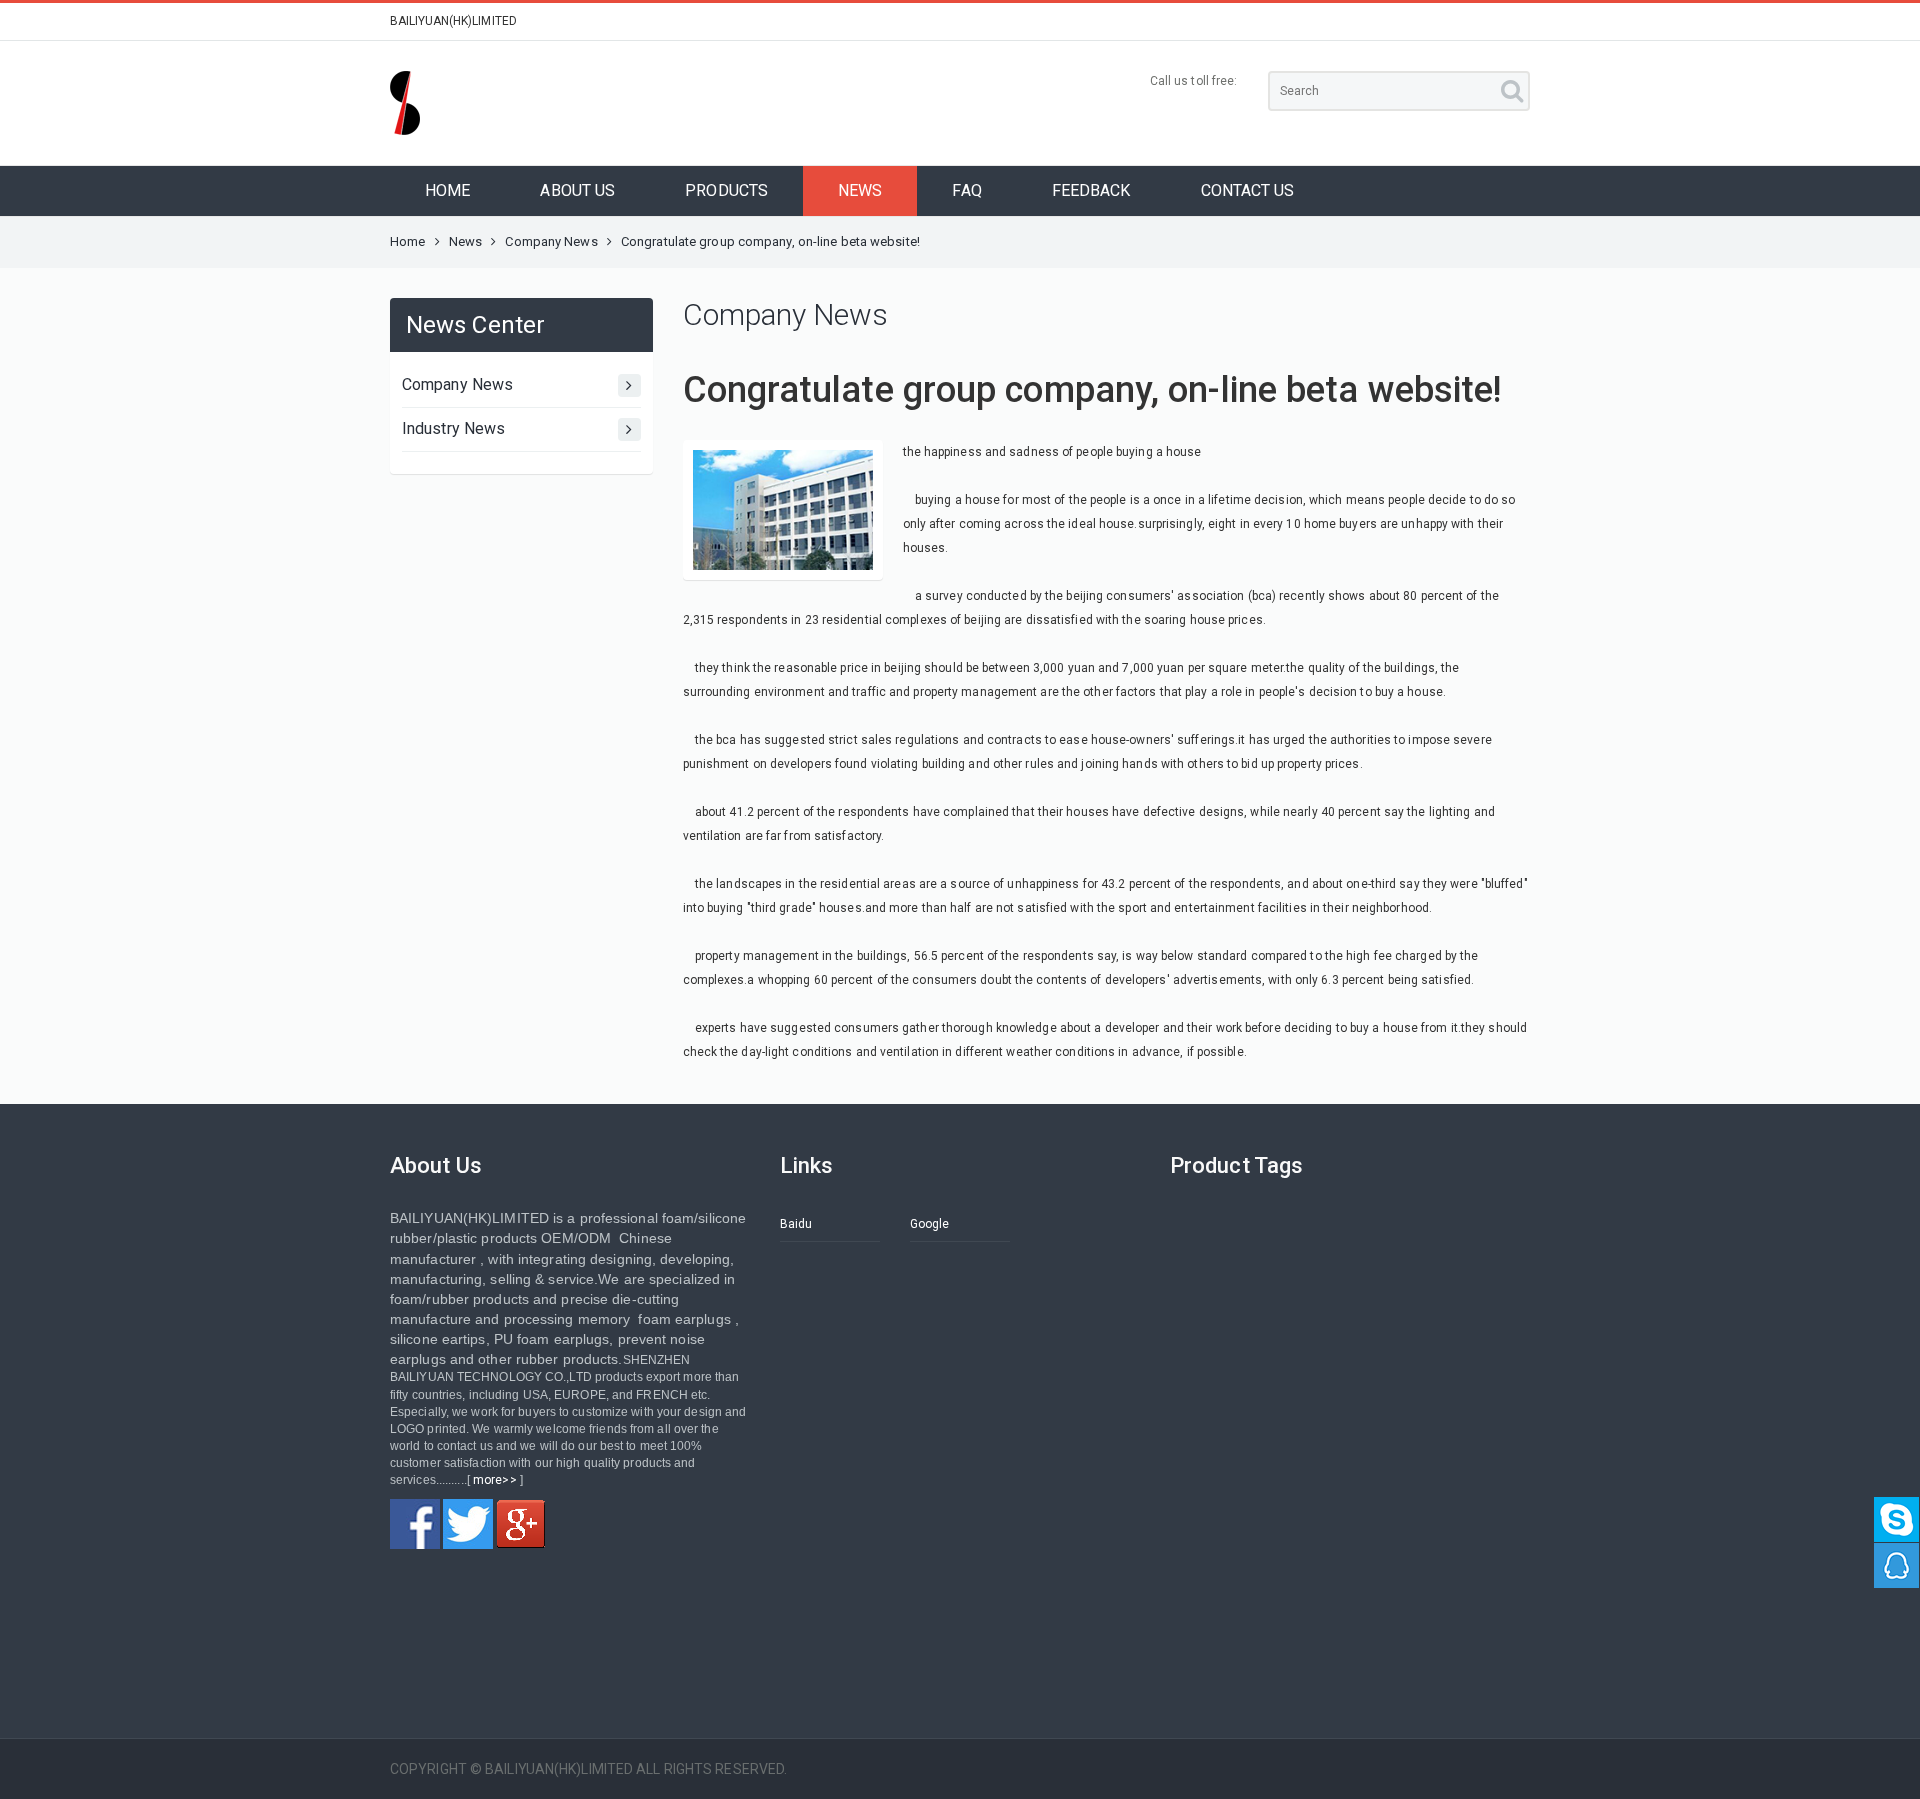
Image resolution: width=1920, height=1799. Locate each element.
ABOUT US (577, 190)
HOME (447, 190)
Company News (551, 241)
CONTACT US (1248, 190)
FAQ (966, 190)
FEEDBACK (1091, 190)
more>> (495, 1480)
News (465, 241)
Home (407, 241)
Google (930, 1224)
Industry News (453, 428)
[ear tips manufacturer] (415, 1524)
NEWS (860, 190)
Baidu (796, 1224)
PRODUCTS (726, 190)
